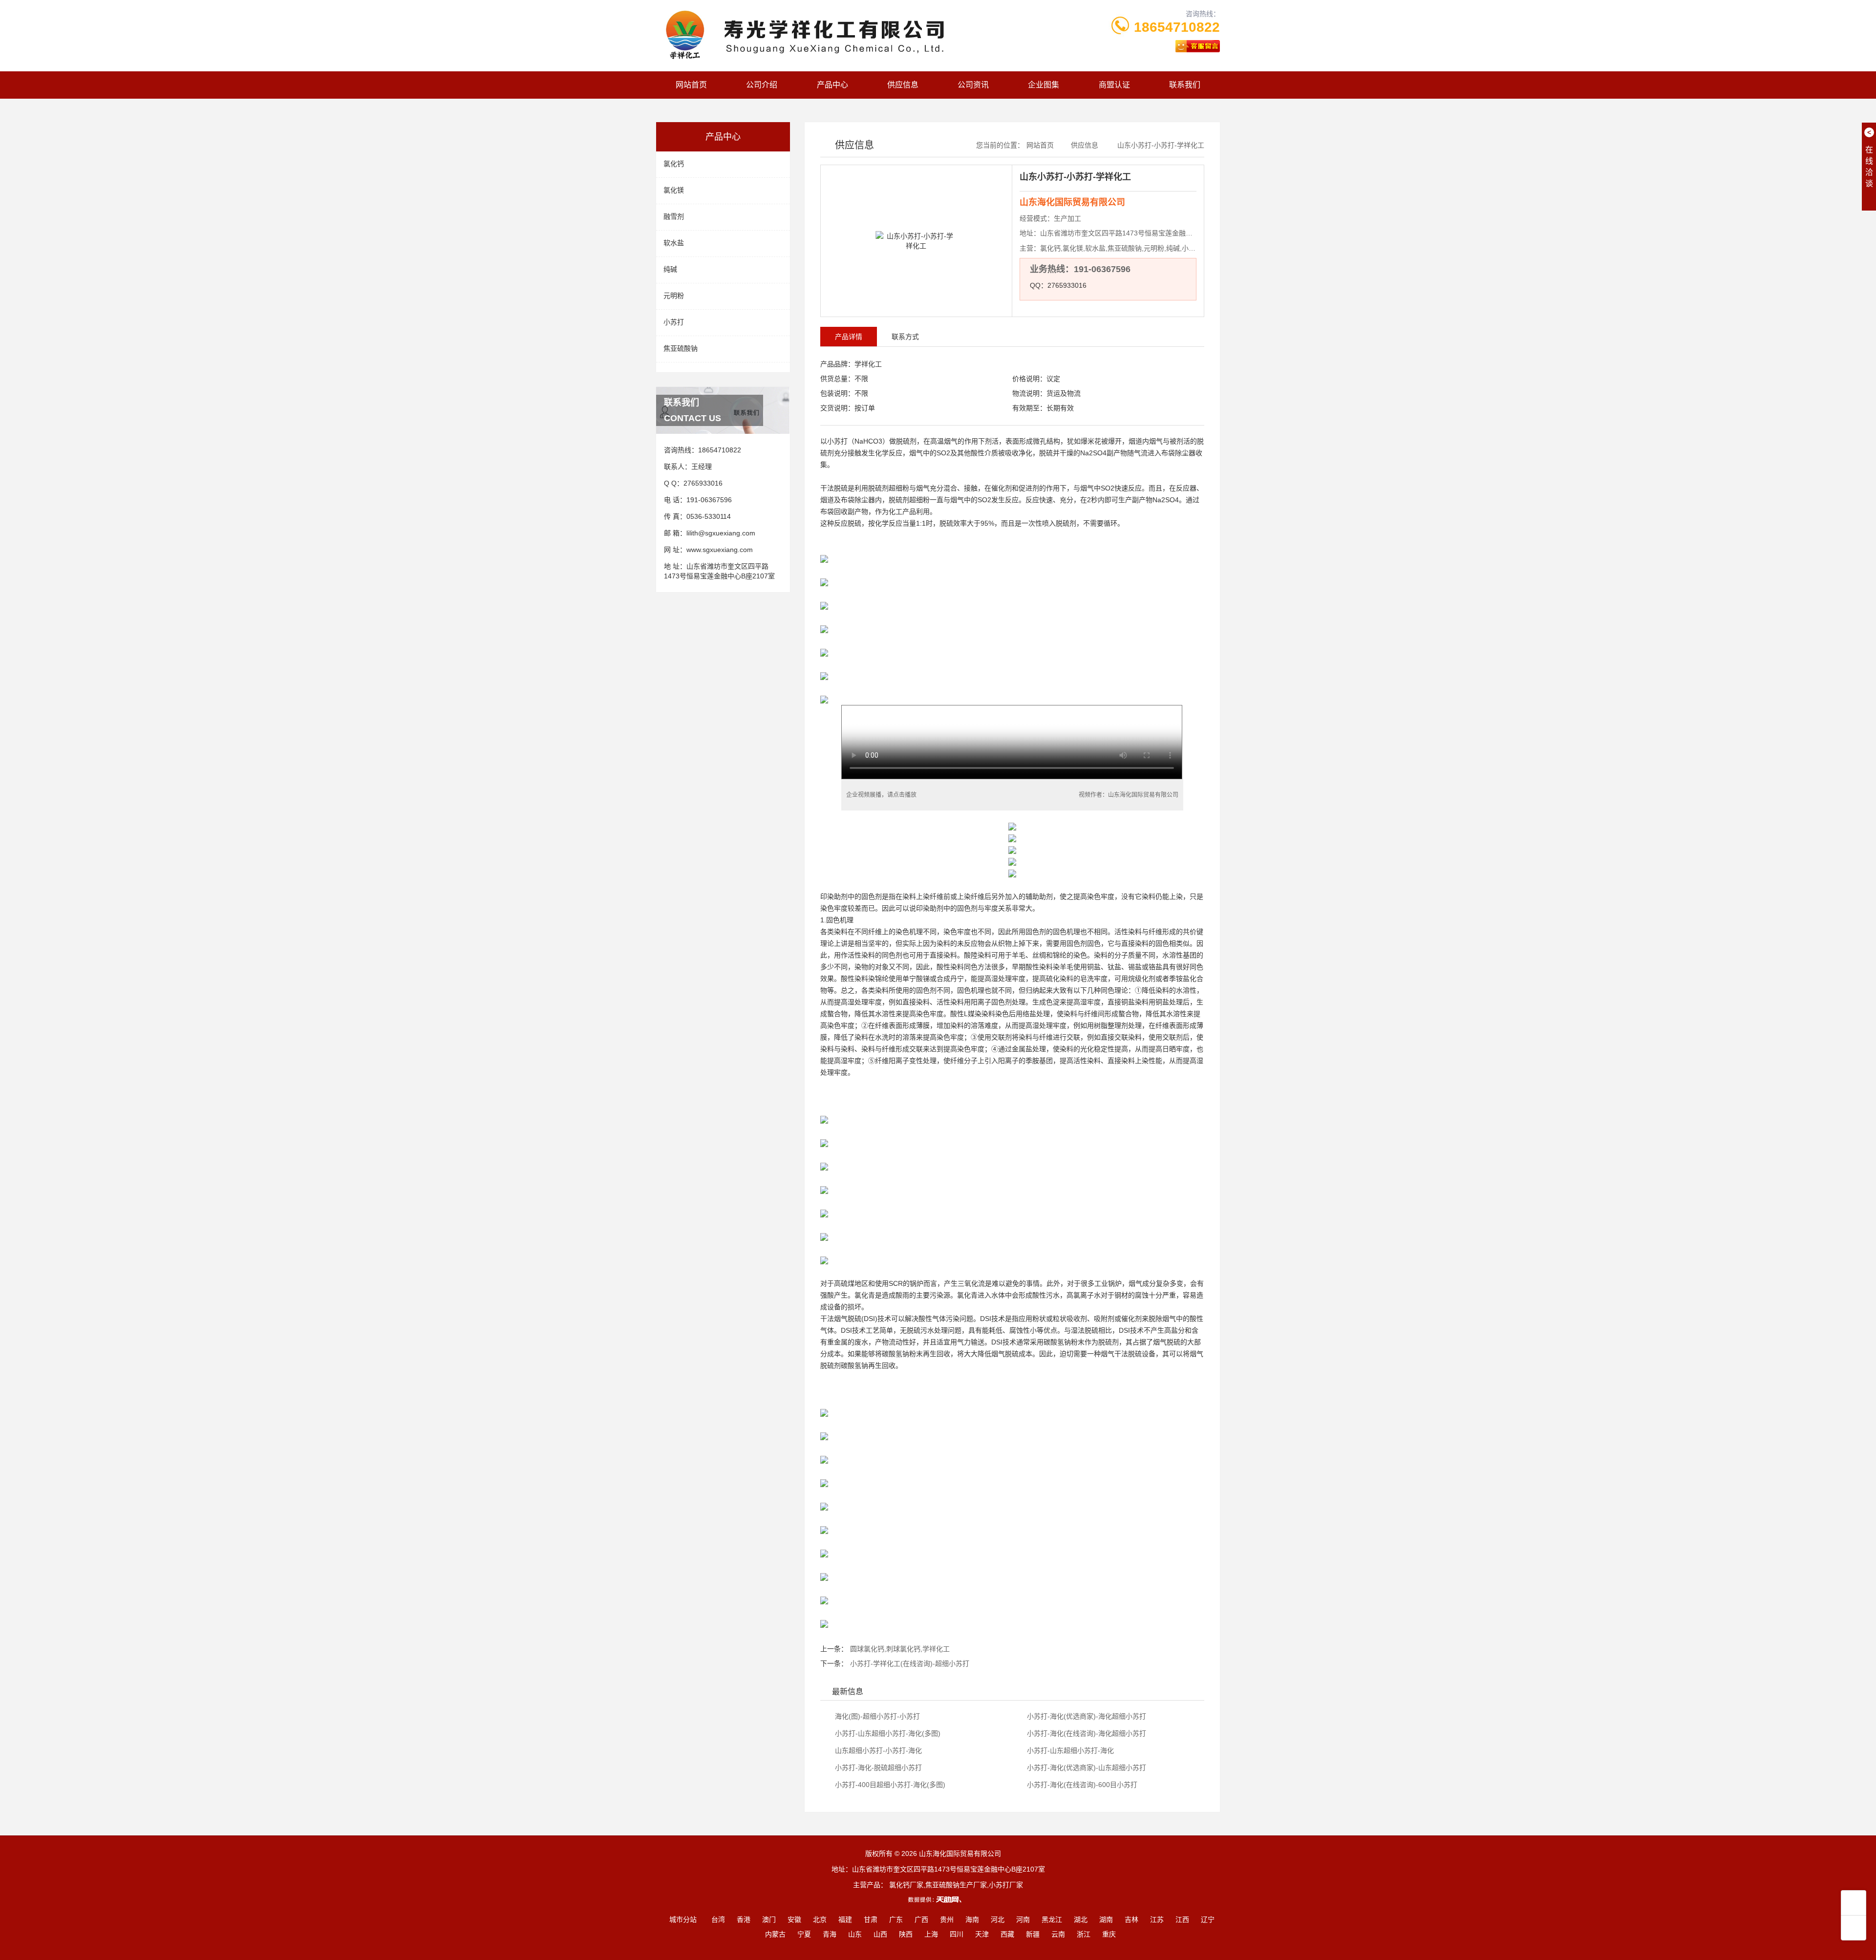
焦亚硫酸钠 (681, 348)
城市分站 (683, 1919)
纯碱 (670, 269)
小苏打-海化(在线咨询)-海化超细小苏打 (1086, 1733)
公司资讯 (973, 85)
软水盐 (674, 243)
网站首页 (691, 85)
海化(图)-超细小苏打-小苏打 (876, 1716)
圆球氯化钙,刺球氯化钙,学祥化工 (900, 1649)
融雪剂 (674, 216)
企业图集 (1044, 85)
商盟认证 (1114, 85)
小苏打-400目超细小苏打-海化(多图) (889, 1785)
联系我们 (1185, 85)
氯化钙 (674, 164)
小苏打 (674, 322)
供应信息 (903, 85)
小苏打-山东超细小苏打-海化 (1069, 1750)
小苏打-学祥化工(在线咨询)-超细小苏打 (910, 1663)
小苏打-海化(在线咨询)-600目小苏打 (1081, 1785)
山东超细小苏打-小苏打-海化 (877, 1750)
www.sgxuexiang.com (720, 550)
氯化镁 (674, 190)
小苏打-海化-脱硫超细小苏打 (877, 1768)
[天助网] (938, 1899)
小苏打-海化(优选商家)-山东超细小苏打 (1086, 1768)
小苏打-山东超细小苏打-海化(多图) (887, 1733)
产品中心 (832, 85)
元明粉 (674, 296)
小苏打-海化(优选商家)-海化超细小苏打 (1086, 1716)
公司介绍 (762, 85)
